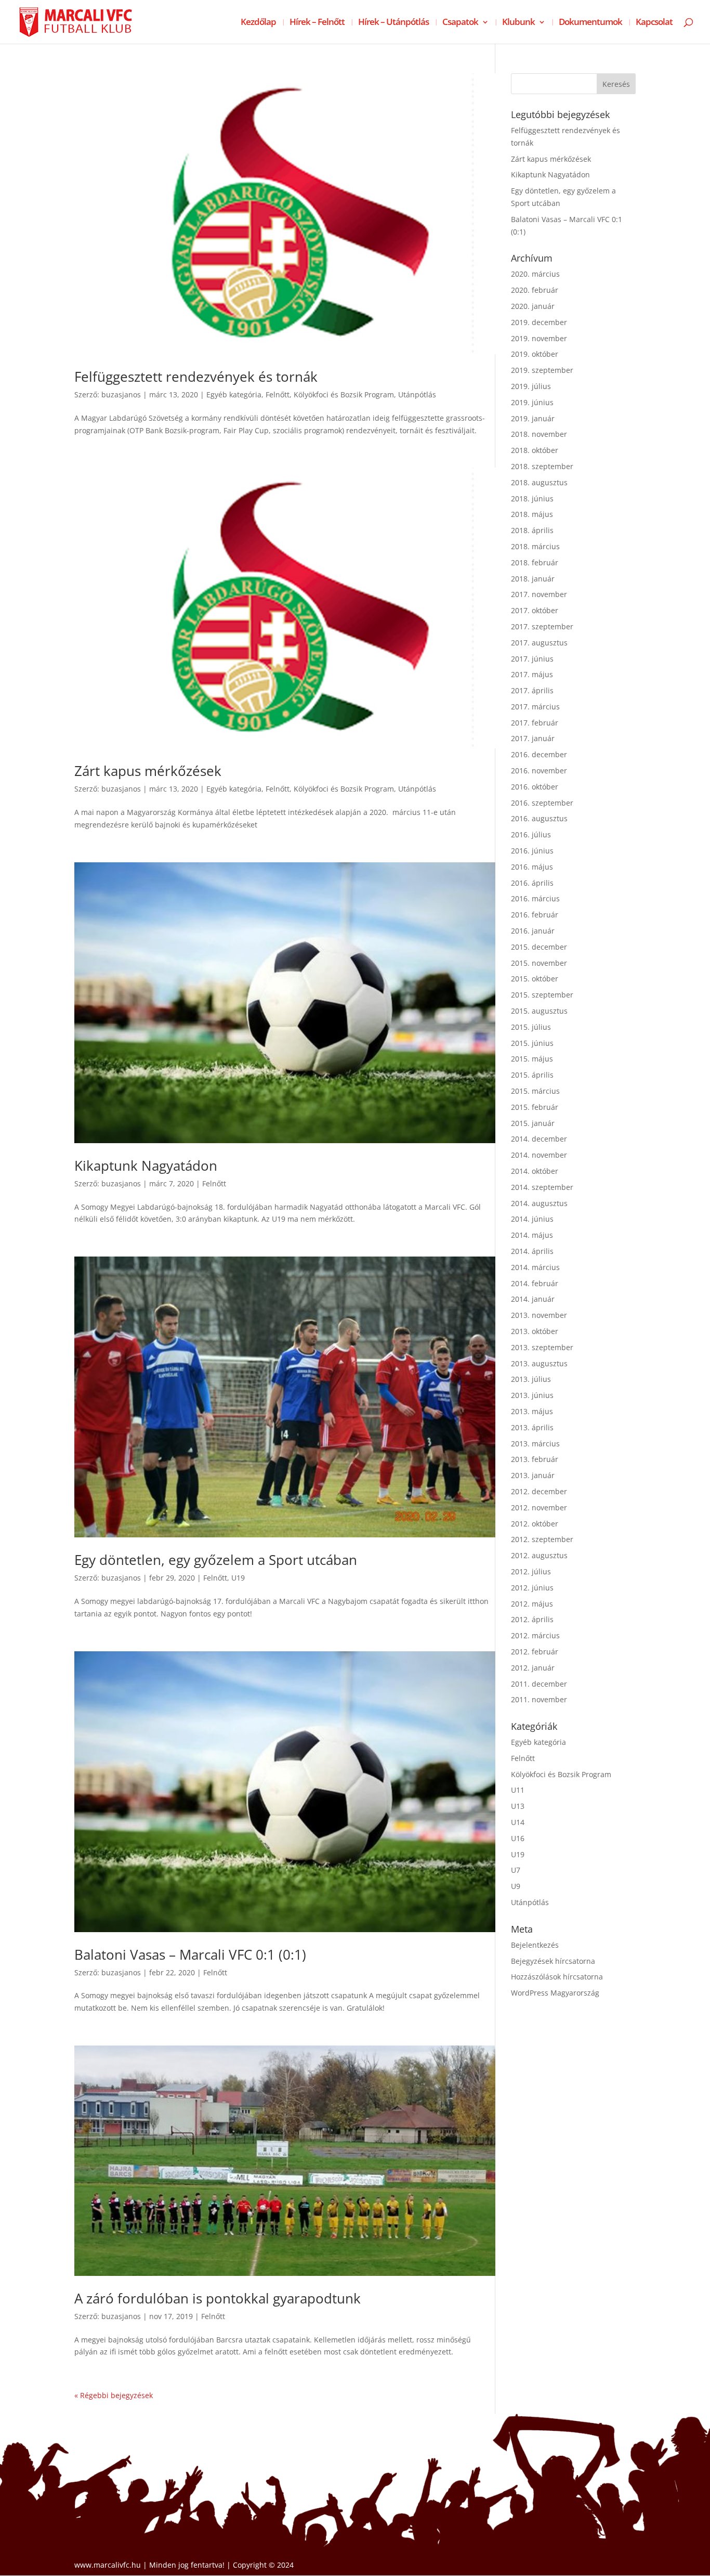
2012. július (531, 1571)
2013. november (539, 1315)
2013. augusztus (539, 1363)
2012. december (539, 1491)
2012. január (533, 1668)
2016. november (539, 771)
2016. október (535, 787)
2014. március (535, 1267)
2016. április (532, 883)
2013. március (535, 1444)
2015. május (532, 1059)
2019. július (531, 386)
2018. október (535, 450)
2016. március (535, 898)
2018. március (535, 546)
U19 (238, 1578)
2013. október (535, 1331)
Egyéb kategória (234, 394)
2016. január (533, 931)
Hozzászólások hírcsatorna (557, 1977)
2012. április (532, 1619)
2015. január (533, 1123)
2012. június (532, 1588)
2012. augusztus (539, 1555)
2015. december (539, 947)
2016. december (539, 754)
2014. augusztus (539, 1203)
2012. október (535, 1524)
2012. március (535, 1635)
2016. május (532, 867)
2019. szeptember (542, 370)
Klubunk (518, 23)
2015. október (535, 979)
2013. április (532, 1427)
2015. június (532, 1043)
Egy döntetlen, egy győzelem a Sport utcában (216, 1560)
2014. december (539, 1139)
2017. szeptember (542, 626)
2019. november (539, 338)
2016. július (531, 834)
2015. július (531, 1027)
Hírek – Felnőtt (317, 23)
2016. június (532, 851)
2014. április (532, 1251)
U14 (518, 1822)
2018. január (533, 579)
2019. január (533, 418)
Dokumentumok (590, 23)
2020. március (535, 274)
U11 (518, 1790)
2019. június (532, 402)
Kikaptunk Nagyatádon (146, 1166)
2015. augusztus (539, 1011)
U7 (516, 1870)
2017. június (532, 659)
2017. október (535, 610)
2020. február (535, 290)
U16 (518, 1838)
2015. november (539, 963)
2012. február (535, 1652)
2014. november (539, 1155)
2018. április (532, 530)
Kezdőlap (258, 23)
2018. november (539, 434)
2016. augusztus (539, 818)
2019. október (535, 354)
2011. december (539, 1684)
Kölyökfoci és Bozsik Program (344, 394)
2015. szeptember (542, 995)
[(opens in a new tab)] (285, 214)
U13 (518, 1806)
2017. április (532, 690)
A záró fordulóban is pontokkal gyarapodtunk (218, 2298)
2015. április (532, 1075)
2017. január (533, 738)
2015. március (535, 1091)
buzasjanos (121, 394)
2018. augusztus (539, 482)
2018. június (532, 499)
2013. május (532, 1411)
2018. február (535, 562)
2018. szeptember (542, 466)
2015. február (535, 1107)
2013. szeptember (542, 1347)
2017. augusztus (539, 643)
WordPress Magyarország (555, 1993)
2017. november (539, 594)
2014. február (535, 1283)
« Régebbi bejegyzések (114, 2395)
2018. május (532, 514)
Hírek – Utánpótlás (393, 23)
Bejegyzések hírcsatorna (553, 1961)
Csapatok (460, 23)
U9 (516, 1886)
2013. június (532, 1395)
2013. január (533, 1475)
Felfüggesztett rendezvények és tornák (196, 377)
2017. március (535, 707)
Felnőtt (278, 394)
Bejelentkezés (535, 1945)
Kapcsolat (654, 23)
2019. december (539, 322)
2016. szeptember (542, 803)
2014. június (532, 1219)
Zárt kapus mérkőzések (148, 771)
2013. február (535, 1459)
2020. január (533, 306)
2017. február (535, 723)
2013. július (531, 1379)
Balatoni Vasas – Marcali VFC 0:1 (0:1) (190, 1954)
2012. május (532, 1604)
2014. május (532, 1235)
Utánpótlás (417, 394)
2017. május (532, 674)
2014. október (535, 1171)
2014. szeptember (542, 1187)
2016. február (535, 915)
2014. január (533, 1299)
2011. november (539, 1699)
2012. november (539, 1507)
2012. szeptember (542, 1539)
